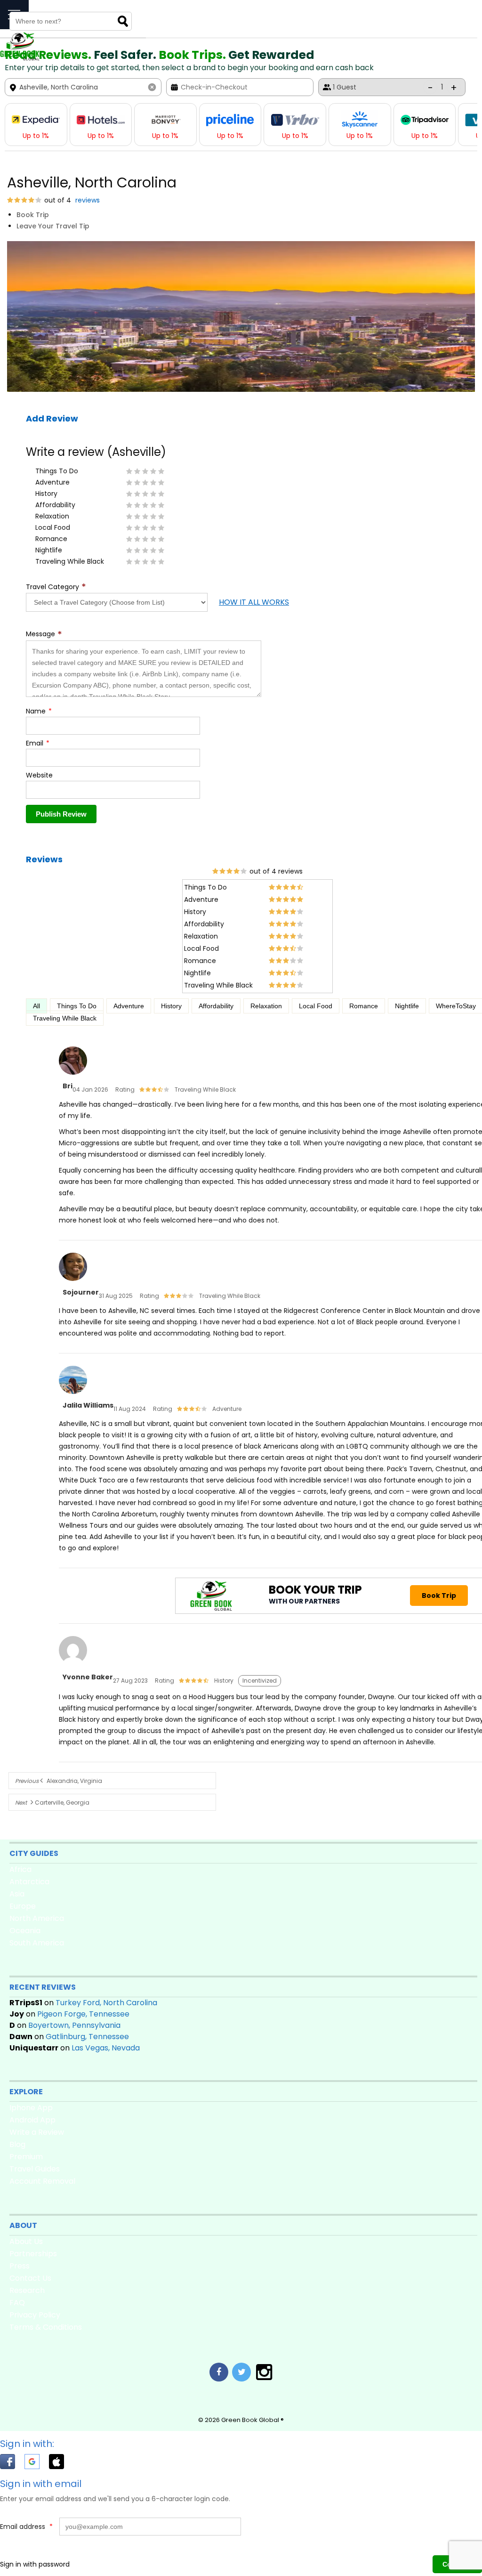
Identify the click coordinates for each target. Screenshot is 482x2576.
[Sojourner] (73, 1281)
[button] (12, 2463)
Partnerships (33, 2254)
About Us (26, 2241)
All (36, 1006)
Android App (32, 2120)
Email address (26, 2527)
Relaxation (266, 1006)
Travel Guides (35, 2169)
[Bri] (73, 1075)
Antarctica (29, 1882)
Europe (23, 1906)
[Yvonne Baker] (73, 1665)
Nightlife (407, 1006)
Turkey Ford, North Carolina (106, 2003)
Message (44, 634)
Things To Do (77, 1006)
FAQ (17, 2303)
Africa (20, 1869)
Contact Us (30, 2278)
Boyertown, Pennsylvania (74, 2025)
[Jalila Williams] (73, 1394)
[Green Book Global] (20, 58)
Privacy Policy (35, 2315)
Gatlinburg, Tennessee (87, 2037)
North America (37, 1918)
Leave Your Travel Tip (53, 226)
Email (38, 743)
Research (27, 2290)
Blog (17, 2144)
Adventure (129, 1006)
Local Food (316, 1006)
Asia (17, 1894)
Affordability (216, 1006)
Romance (364, 1006)
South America (37, 1943)
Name (39, 711)
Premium (26, 2157)
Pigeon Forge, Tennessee (83, 2014)
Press (20, 2266)
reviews (87, 200)
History (171, 1006)
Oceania (25, 1931)
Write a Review (37, 2132)
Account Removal (42, 2181)
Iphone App (31, 2108)
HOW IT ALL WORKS (254, 602)
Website (39, 775)
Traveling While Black (65, 1018)
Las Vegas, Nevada (106, 2048)
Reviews (44, 859)
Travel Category (56, 587)
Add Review (52, 418)
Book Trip (33, 215)
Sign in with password (35, 2564)
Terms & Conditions (46, 2327)
